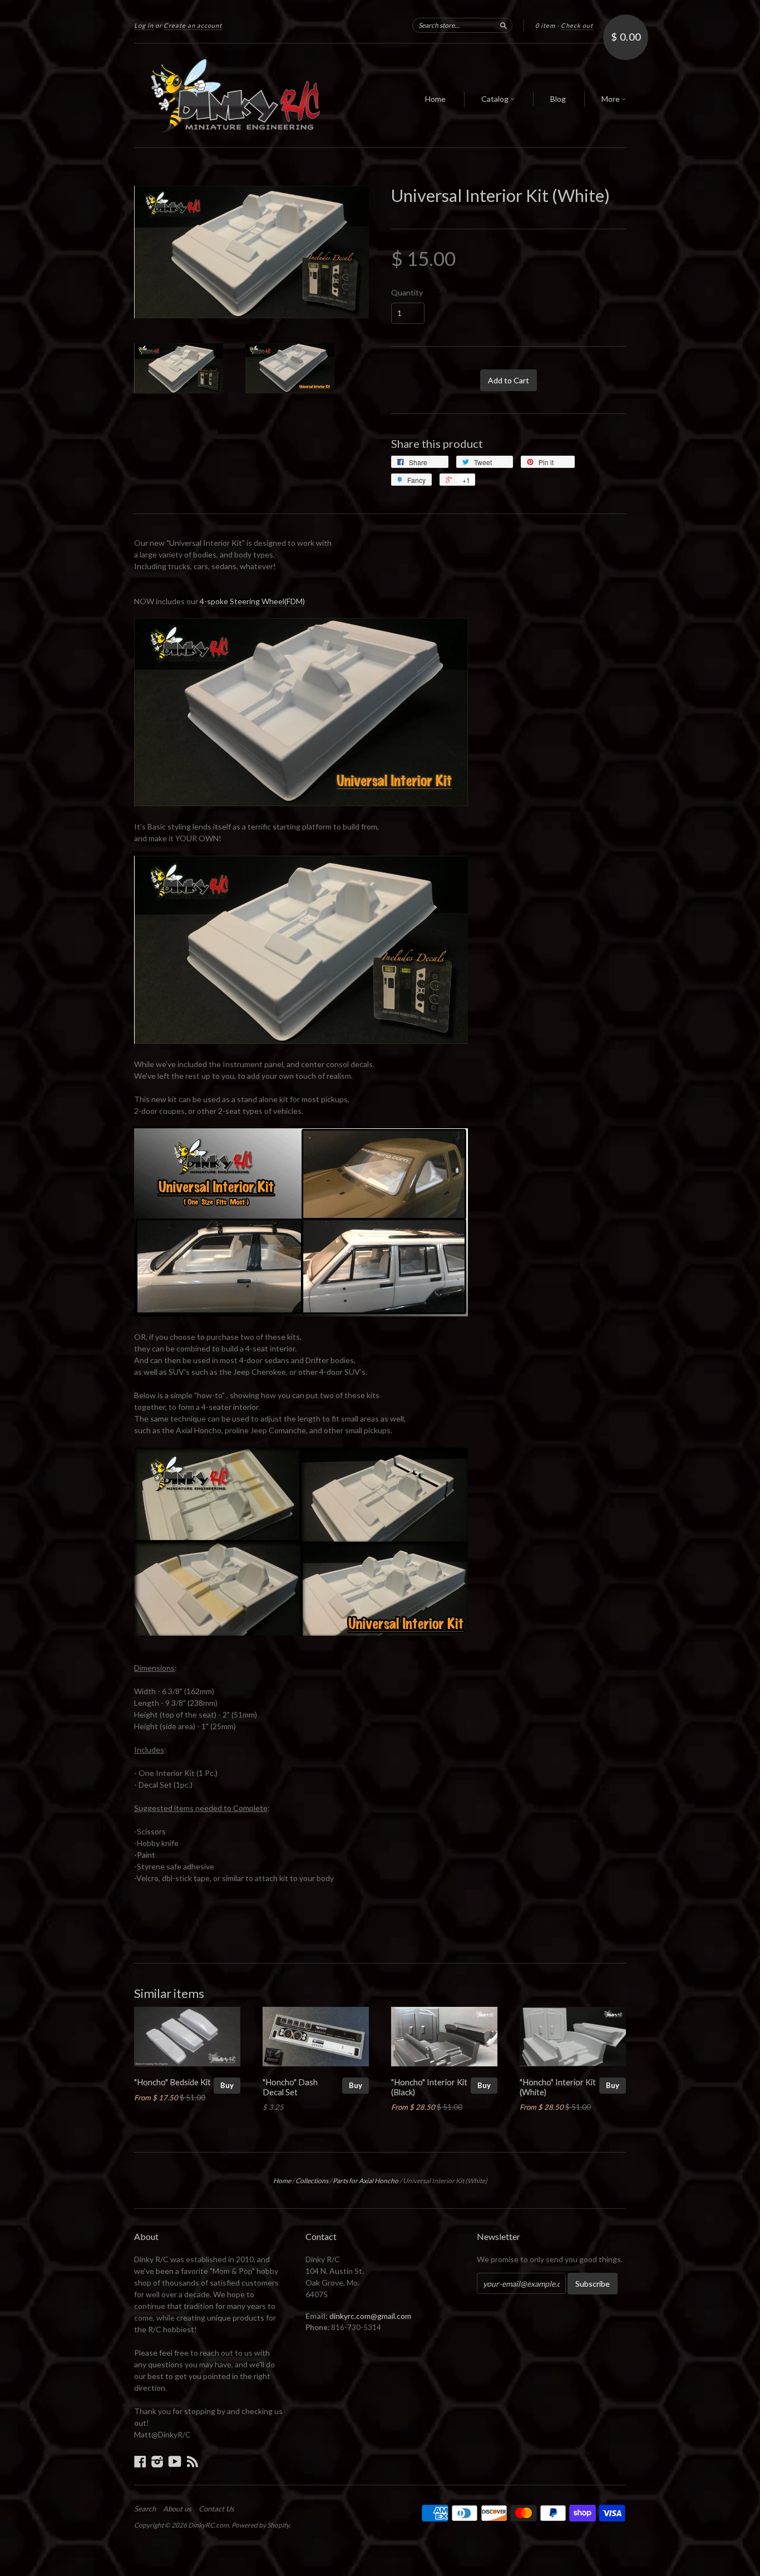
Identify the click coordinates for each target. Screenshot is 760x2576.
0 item (545, 25)
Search (145, 2509)
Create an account (193, 25)
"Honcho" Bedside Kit (172, 2082)
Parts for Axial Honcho (366, 2181)
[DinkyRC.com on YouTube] (175, 2461)
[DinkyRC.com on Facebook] (140, 2461)
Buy (227, 2085)
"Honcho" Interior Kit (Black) (429, 2087)
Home (435, 99)
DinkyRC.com (208, 2525)
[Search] (504, 25)
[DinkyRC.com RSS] (193, 2461)
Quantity (407, 293)
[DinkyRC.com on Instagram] (157, 2461)
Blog (558, 99)
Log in (144, 25)
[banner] (236, 95)
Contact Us (216, 2509)
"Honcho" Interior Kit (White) (558, 2087)
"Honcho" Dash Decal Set (290, 2087)
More (611, 99)
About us (177, 2509)
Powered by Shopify (260, 2525)
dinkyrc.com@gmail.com (370, 2316)
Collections (312, 2181)
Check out (577, 25)
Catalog (496, 99)
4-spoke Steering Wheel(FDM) (252, 601)
